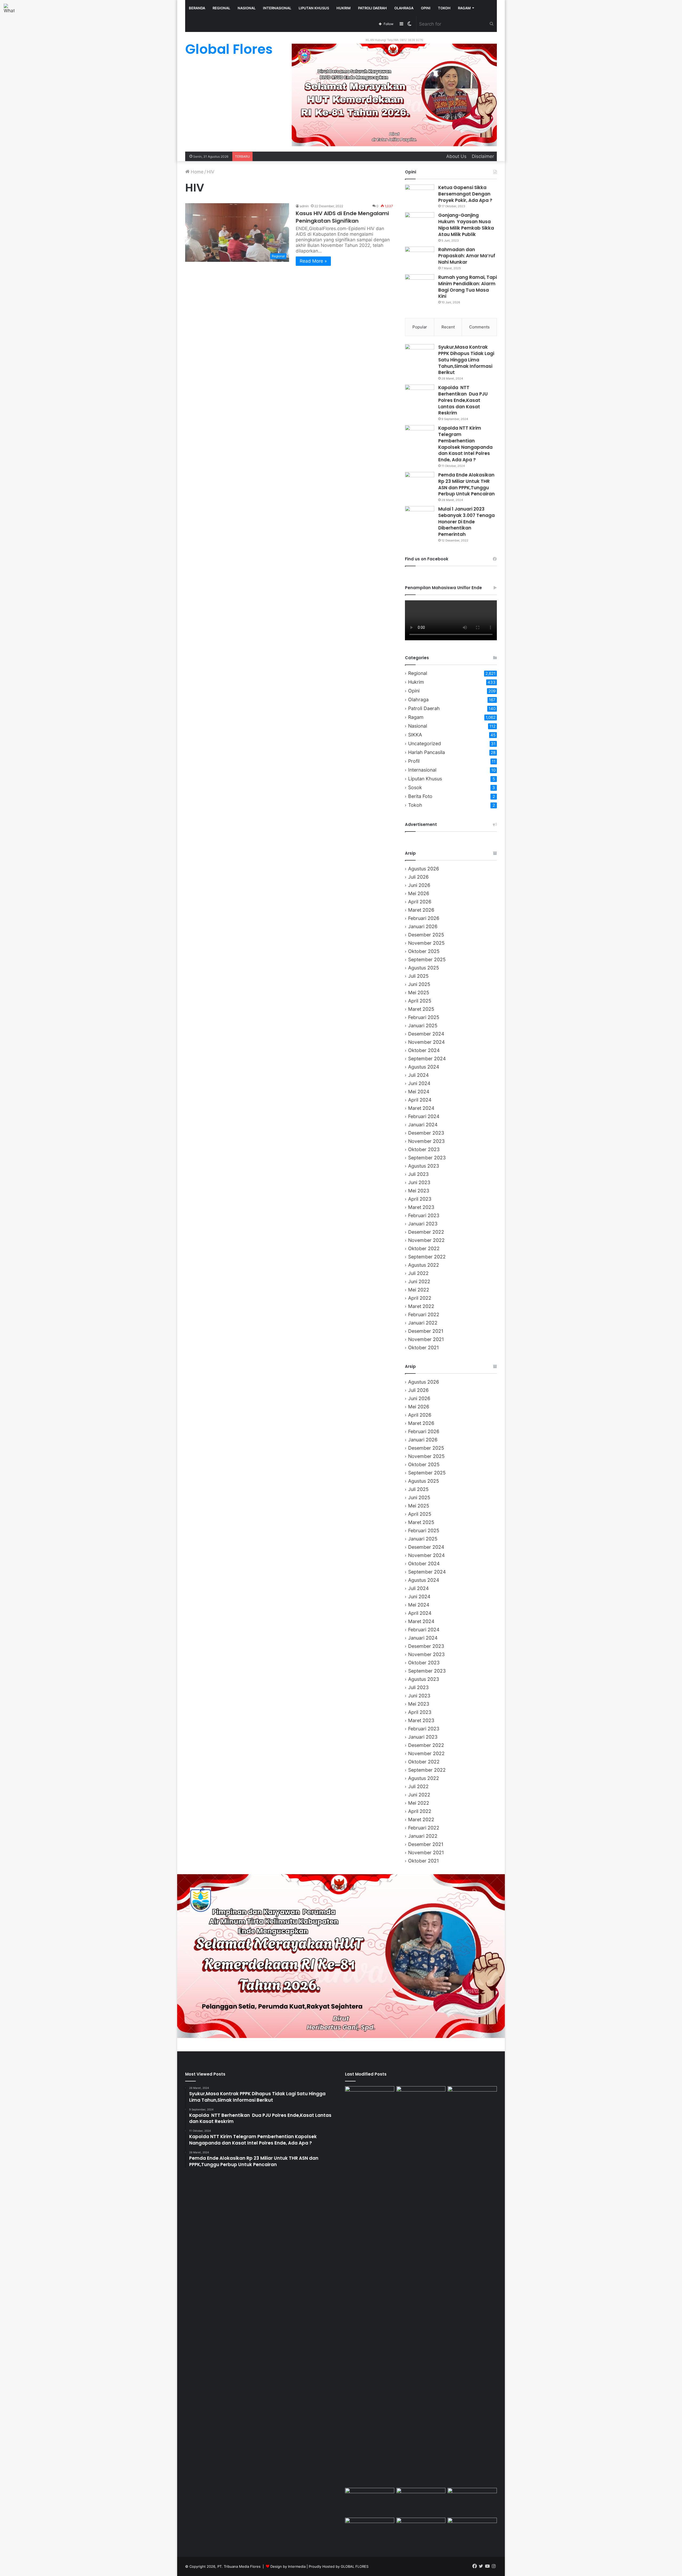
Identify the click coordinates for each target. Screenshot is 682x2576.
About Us (456, 156)
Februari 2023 (424, 1215)
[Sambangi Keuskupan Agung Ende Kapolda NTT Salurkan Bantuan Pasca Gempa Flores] (370, 2502)
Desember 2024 (426, 1034)
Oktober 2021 (423, 1348)
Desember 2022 (426, 1232)
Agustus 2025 (424, 968)
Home (196, 172)
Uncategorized (425, 743)
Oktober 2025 (424, 951)
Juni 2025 (419, 984)
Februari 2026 (424, 918)
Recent (448, 327)
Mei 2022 (419, 1290)
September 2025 (427, 959)
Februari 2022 (424, 1315)
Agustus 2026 (424, 869)
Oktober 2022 (424, 1248)
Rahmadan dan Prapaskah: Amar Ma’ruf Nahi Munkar (467, 256)
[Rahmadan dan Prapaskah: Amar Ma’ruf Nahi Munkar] (420, 257)
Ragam (464, 8)
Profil (414, 761)
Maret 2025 (421, 1009)
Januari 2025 (423, 1026)
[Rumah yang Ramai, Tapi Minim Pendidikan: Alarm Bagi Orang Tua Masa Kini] (420, 284)
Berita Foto (420, 796)
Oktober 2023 (424, 1149)
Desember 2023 (426, 1133)
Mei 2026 (419, 893)
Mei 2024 (419, 1092)
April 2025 (420, 1001)
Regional (221, 8)
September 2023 (427, 1158)
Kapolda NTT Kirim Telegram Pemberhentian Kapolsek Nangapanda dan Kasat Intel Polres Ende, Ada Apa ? (465, 444)
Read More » (313, 261)
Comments (479, 327)
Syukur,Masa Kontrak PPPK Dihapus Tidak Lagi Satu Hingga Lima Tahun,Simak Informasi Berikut (466, 360)
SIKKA (415, 735)
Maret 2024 (421, 1108)
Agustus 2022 (424, 1265)
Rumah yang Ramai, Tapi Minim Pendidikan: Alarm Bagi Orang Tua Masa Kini (468, 287)
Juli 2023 (418, 1174)
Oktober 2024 (424, 1050)
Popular (420, 327)
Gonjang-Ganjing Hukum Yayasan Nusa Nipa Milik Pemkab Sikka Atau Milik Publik (466, 225)
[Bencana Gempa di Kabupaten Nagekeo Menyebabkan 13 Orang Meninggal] (421, 2532)
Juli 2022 (418, 1273)
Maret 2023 (421, 1207)
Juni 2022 (419, 1281)
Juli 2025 (418, 976)
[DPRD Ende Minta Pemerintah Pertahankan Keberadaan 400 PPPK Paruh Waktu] (472, 2502)
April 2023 (420, 1199)
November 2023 (426, 1141)
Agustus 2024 (424, 1067)
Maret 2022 (421, 1306)
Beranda (197, 8)
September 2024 (427, 1059)
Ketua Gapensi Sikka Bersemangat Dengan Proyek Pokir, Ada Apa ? (465, 194)
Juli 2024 (418, 1075)
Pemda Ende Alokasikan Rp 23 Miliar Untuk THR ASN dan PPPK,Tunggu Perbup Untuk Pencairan (466, 484)
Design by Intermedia (288, 2566)
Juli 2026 (418, 877)
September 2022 (427, 1257)
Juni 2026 (419, 885)
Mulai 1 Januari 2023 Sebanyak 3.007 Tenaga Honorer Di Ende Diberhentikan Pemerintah (466, 522)
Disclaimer (483, 156)
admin (304, 206)
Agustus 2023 (424, 1166)
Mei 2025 (419, 993)
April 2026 (420, 902)
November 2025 (426, 943)
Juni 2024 (419, 1083)
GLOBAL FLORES (355, 2566)
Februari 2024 (424, 1116)
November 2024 (426, 1042)
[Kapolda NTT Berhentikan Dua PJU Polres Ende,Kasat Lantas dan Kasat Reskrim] (420, 395)
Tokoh (444, 8)
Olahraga (404, 8)
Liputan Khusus (314, 8)
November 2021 (426, 1339)
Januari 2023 (423, 1224)
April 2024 (420, 1100)
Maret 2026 (421, 910)
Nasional (247, 8)
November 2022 (426, 1240)
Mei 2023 (419, 1191)
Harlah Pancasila (427, 752)
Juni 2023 (419, 1182)
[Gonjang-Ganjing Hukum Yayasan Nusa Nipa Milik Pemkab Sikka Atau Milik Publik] (420, 222)
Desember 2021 (426, 1331)
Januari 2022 (423, 1323)
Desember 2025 (426, 935)
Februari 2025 (424, 1017)
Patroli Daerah (372, 8)
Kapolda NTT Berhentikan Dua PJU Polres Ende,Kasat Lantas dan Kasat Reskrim (463, 400)
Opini (426, 8)
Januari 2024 (423, 1125)
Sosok (415, 787)
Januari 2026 (423, 926)
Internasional (277, 8)
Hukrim (344, 8)
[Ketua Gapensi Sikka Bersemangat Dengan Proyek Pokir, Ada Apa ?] (420, 195)
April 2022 (420, 1298)
